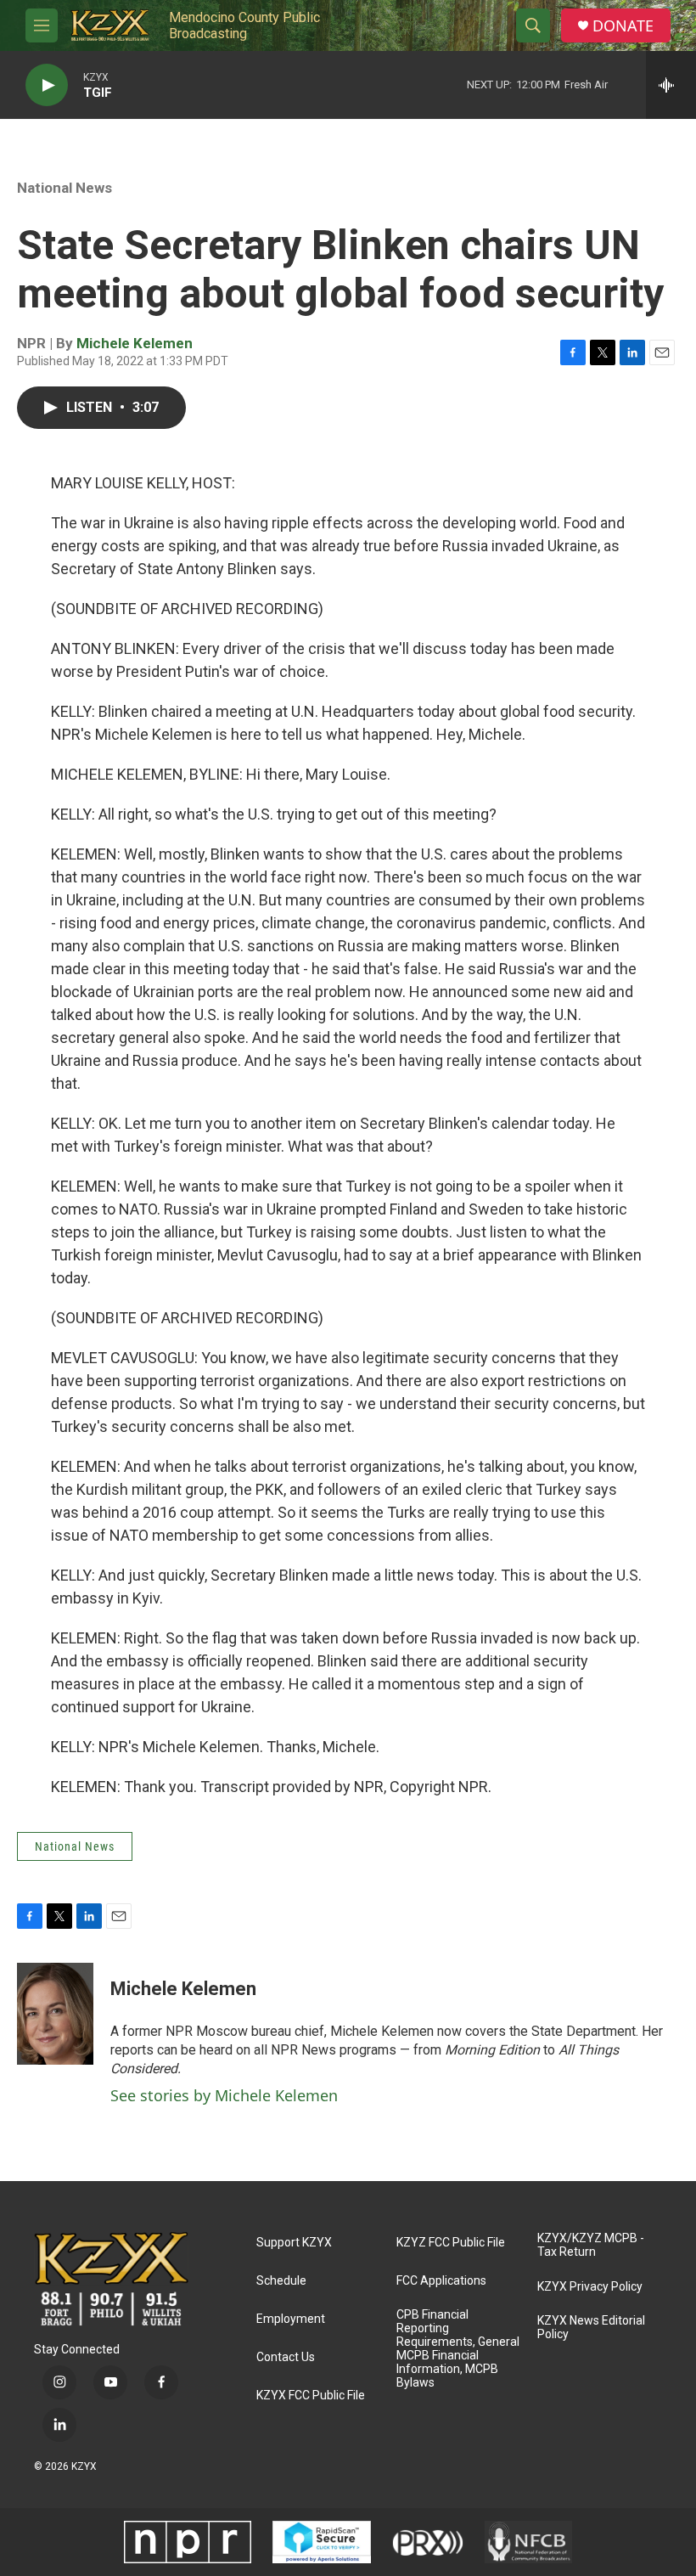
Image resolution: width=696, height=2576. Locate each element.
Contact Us (286, 2357)
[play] (47, 85)
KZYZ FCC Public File (451, 2243)
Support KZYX (294, 2243)
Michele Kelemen (135, 343)
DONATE (623, 26)
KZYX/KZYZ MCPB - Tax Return (591, 2245)
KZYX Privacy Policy (590, 2287)
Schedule (281, 2281)
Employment (291, 2319)
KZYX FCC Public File (311, 2396)
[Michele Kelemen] (55, 2014)
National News (65, 188)
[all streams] (671, 85)
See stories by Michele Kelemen (224, 2095)
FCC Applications (441, 2281)
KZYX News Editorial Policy (591, 2328)
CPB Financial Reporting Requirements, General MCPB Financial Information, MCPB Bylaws (458, 2349)
